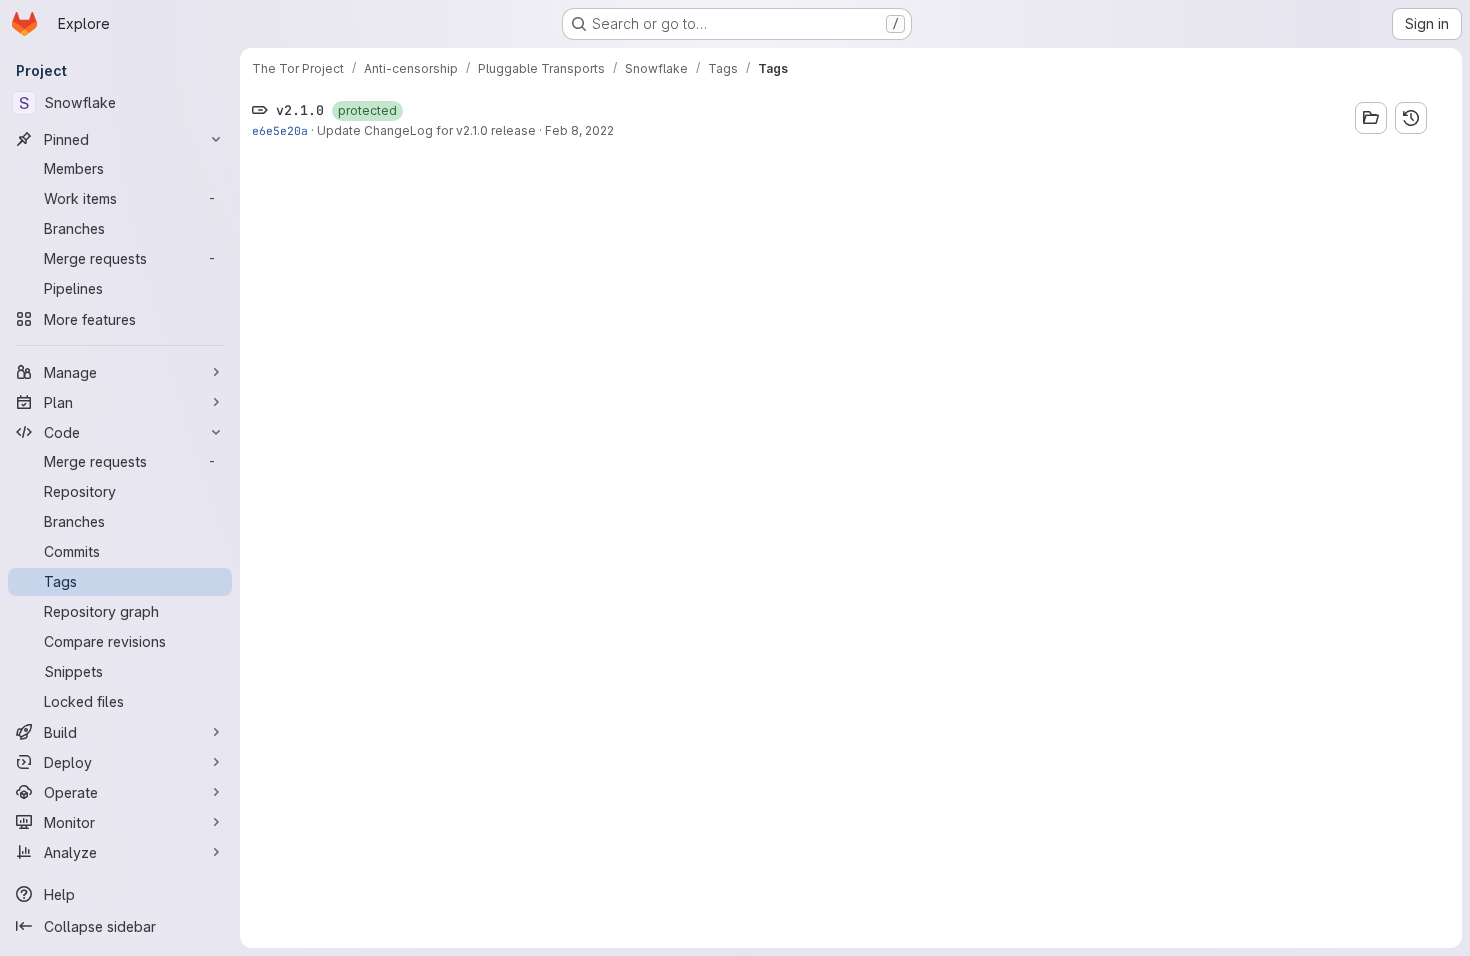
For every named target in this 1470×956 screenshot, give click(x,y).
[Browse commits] (1411, 118)
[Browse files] (1371, 118)
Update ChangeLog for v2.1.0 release (426, 130)
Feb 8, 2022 (579, 130)
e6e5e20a (280, 130)
